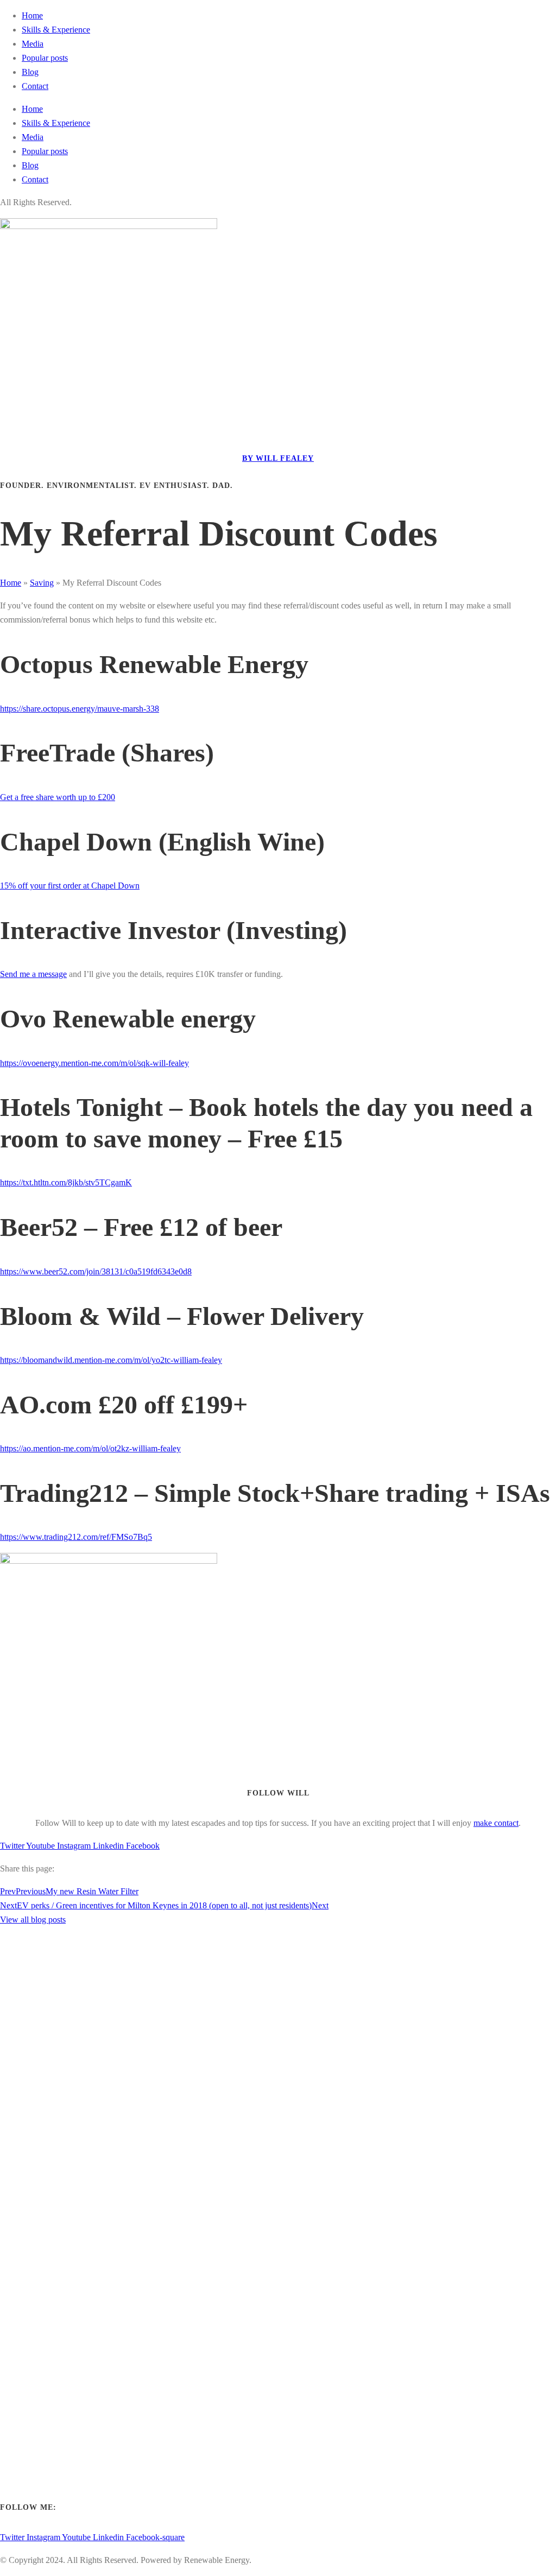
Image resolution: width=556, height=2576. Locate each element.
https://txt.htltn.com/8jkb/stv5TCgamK (66, 1182)
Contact (35, 86)
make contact (496, 1823)
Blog (30, 72)
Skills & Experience (56, 30)
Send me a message (33, 974)
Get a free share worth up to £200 (58, 797)
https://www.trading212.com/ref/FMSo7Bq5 (76, 1537)
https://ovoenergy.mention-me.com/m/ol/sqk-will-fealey (94, 1063)
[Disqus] (278, 2063)
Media (33, 44)
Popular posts (45, 58)
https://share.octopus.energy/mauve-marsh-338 (80, 709)
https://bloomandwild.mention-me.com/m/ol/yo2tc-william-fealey (111, 1360)
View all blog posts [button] (33, 1920)
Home (32, 15)
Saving (42, 583)
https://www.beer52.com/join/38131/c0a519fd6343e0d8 (96, 1271)
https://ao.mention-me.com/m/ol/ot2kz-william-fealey (90, 1448)
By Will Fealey (278, 458)
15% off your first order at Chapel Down (70, 886)
